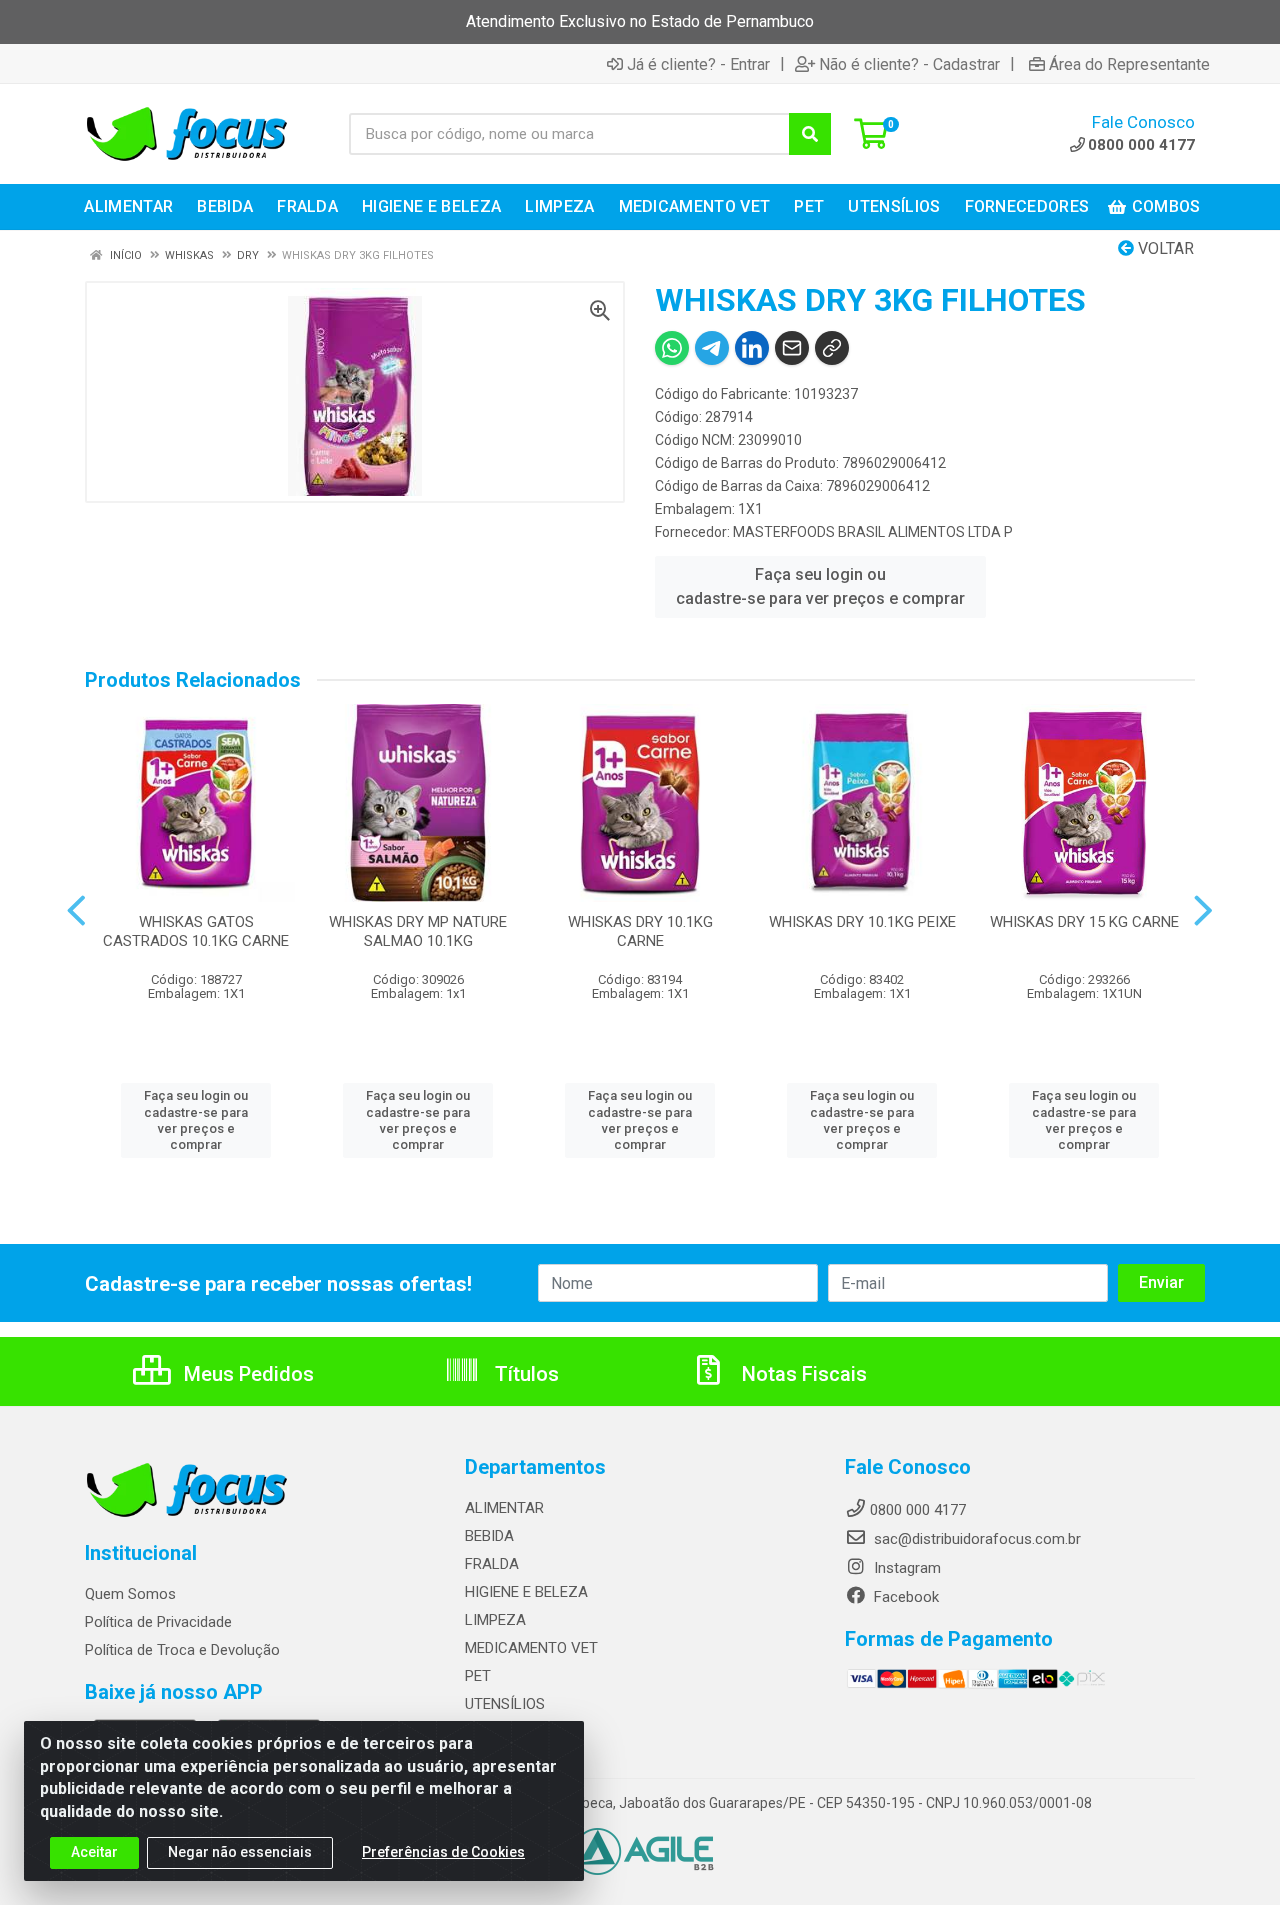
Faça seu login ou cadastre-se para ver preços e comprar (820, 586)
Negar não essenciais (240, 1852)
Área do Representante (1129, 64)
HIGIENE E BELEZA (526, 1592)
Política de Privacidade (158, 1622)
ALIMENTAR (504, 1508)
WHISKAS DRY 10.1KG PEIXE (862, 922)
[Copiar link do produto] (832, 348)
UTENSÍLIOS (505, 1704)
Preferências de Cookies (443, 1852)
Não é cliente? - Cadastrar (909, 64)
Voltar (1164, 248)
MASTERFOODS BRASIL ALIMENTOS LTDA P (873, 532)
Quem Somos (130, 1594)
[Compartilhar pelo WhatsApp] (672, 348)
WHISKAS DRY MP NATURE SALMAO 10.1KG (418, 931)
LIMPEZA (495, 1620)
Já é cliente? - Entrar (698, 64)
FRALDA (492, 1564)
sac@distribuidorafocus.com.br (975, 1539)
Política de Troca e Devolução (182, 1650)
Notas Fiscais (802, 1374)
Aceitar (94, 1852)
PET (478, 1676)
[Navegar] (76, 911)
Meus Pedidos (246, 1374)
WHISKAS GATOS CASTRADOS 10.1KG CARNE (196, 931)
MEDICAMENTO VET (531, 1648)
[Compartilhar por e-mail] (792, 348)
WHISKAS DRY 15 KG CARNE (1084, 922)
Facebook (904, 1597)
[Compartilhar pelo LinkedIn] (752, 348)
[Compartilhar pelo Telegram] (712, 348)
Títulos (524, 1374)
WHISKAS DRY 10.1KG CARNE (640, 931)
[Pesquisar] (810, 134)
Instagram (905, 1568)
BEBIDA (489, 1536)
